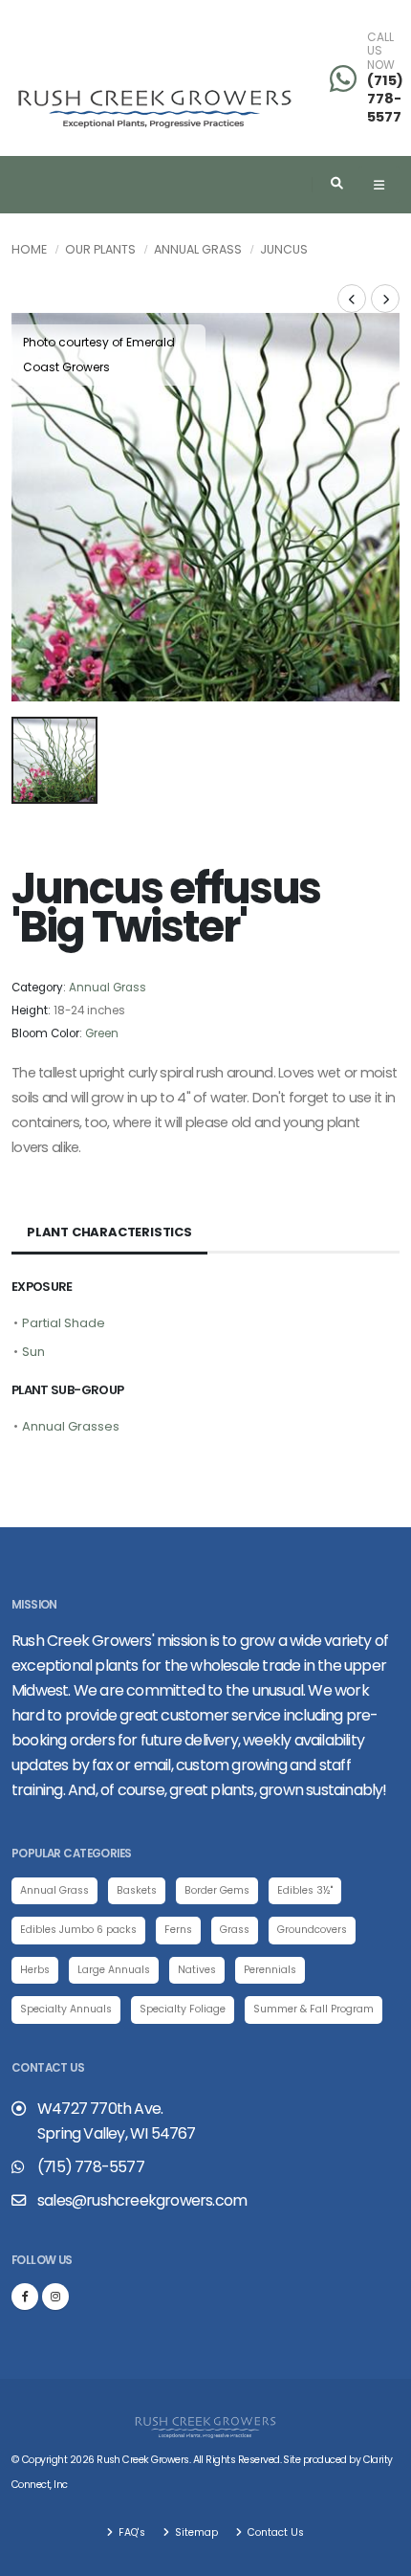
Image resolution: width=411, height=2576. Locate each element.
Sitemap (195, 2532)
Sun (33, 1352)
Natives (197, 1970)
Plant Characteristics (109, 1232)
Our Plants (100, 249)
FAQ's (130, 2532)
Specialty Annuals (66, 2009)
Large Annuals (114, 1970)
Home (29, 249)
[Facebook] (25, 2297)
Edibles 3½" (305, 1890)
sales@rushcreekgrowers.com (142, 2200)
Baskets (137, 1890)
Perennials (270, 1970)
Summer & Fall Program (314, 2009)
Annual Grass (198, 249)
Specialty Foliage (183, 2009)
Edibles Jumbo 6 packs (78, 1930)
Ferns (178, 1930)
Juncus (284, 249)
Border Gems (217, 1890)
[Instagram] (55, 2297)
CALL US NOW (381, 51)
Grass (235, 1930)
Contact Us (274, 2532)
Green (102, 1033)
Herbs (35, 1970)
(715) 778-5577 (385, 98)
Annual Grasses (71, 1426)
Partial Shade (64, 1323)
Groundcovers (312, 1930)
